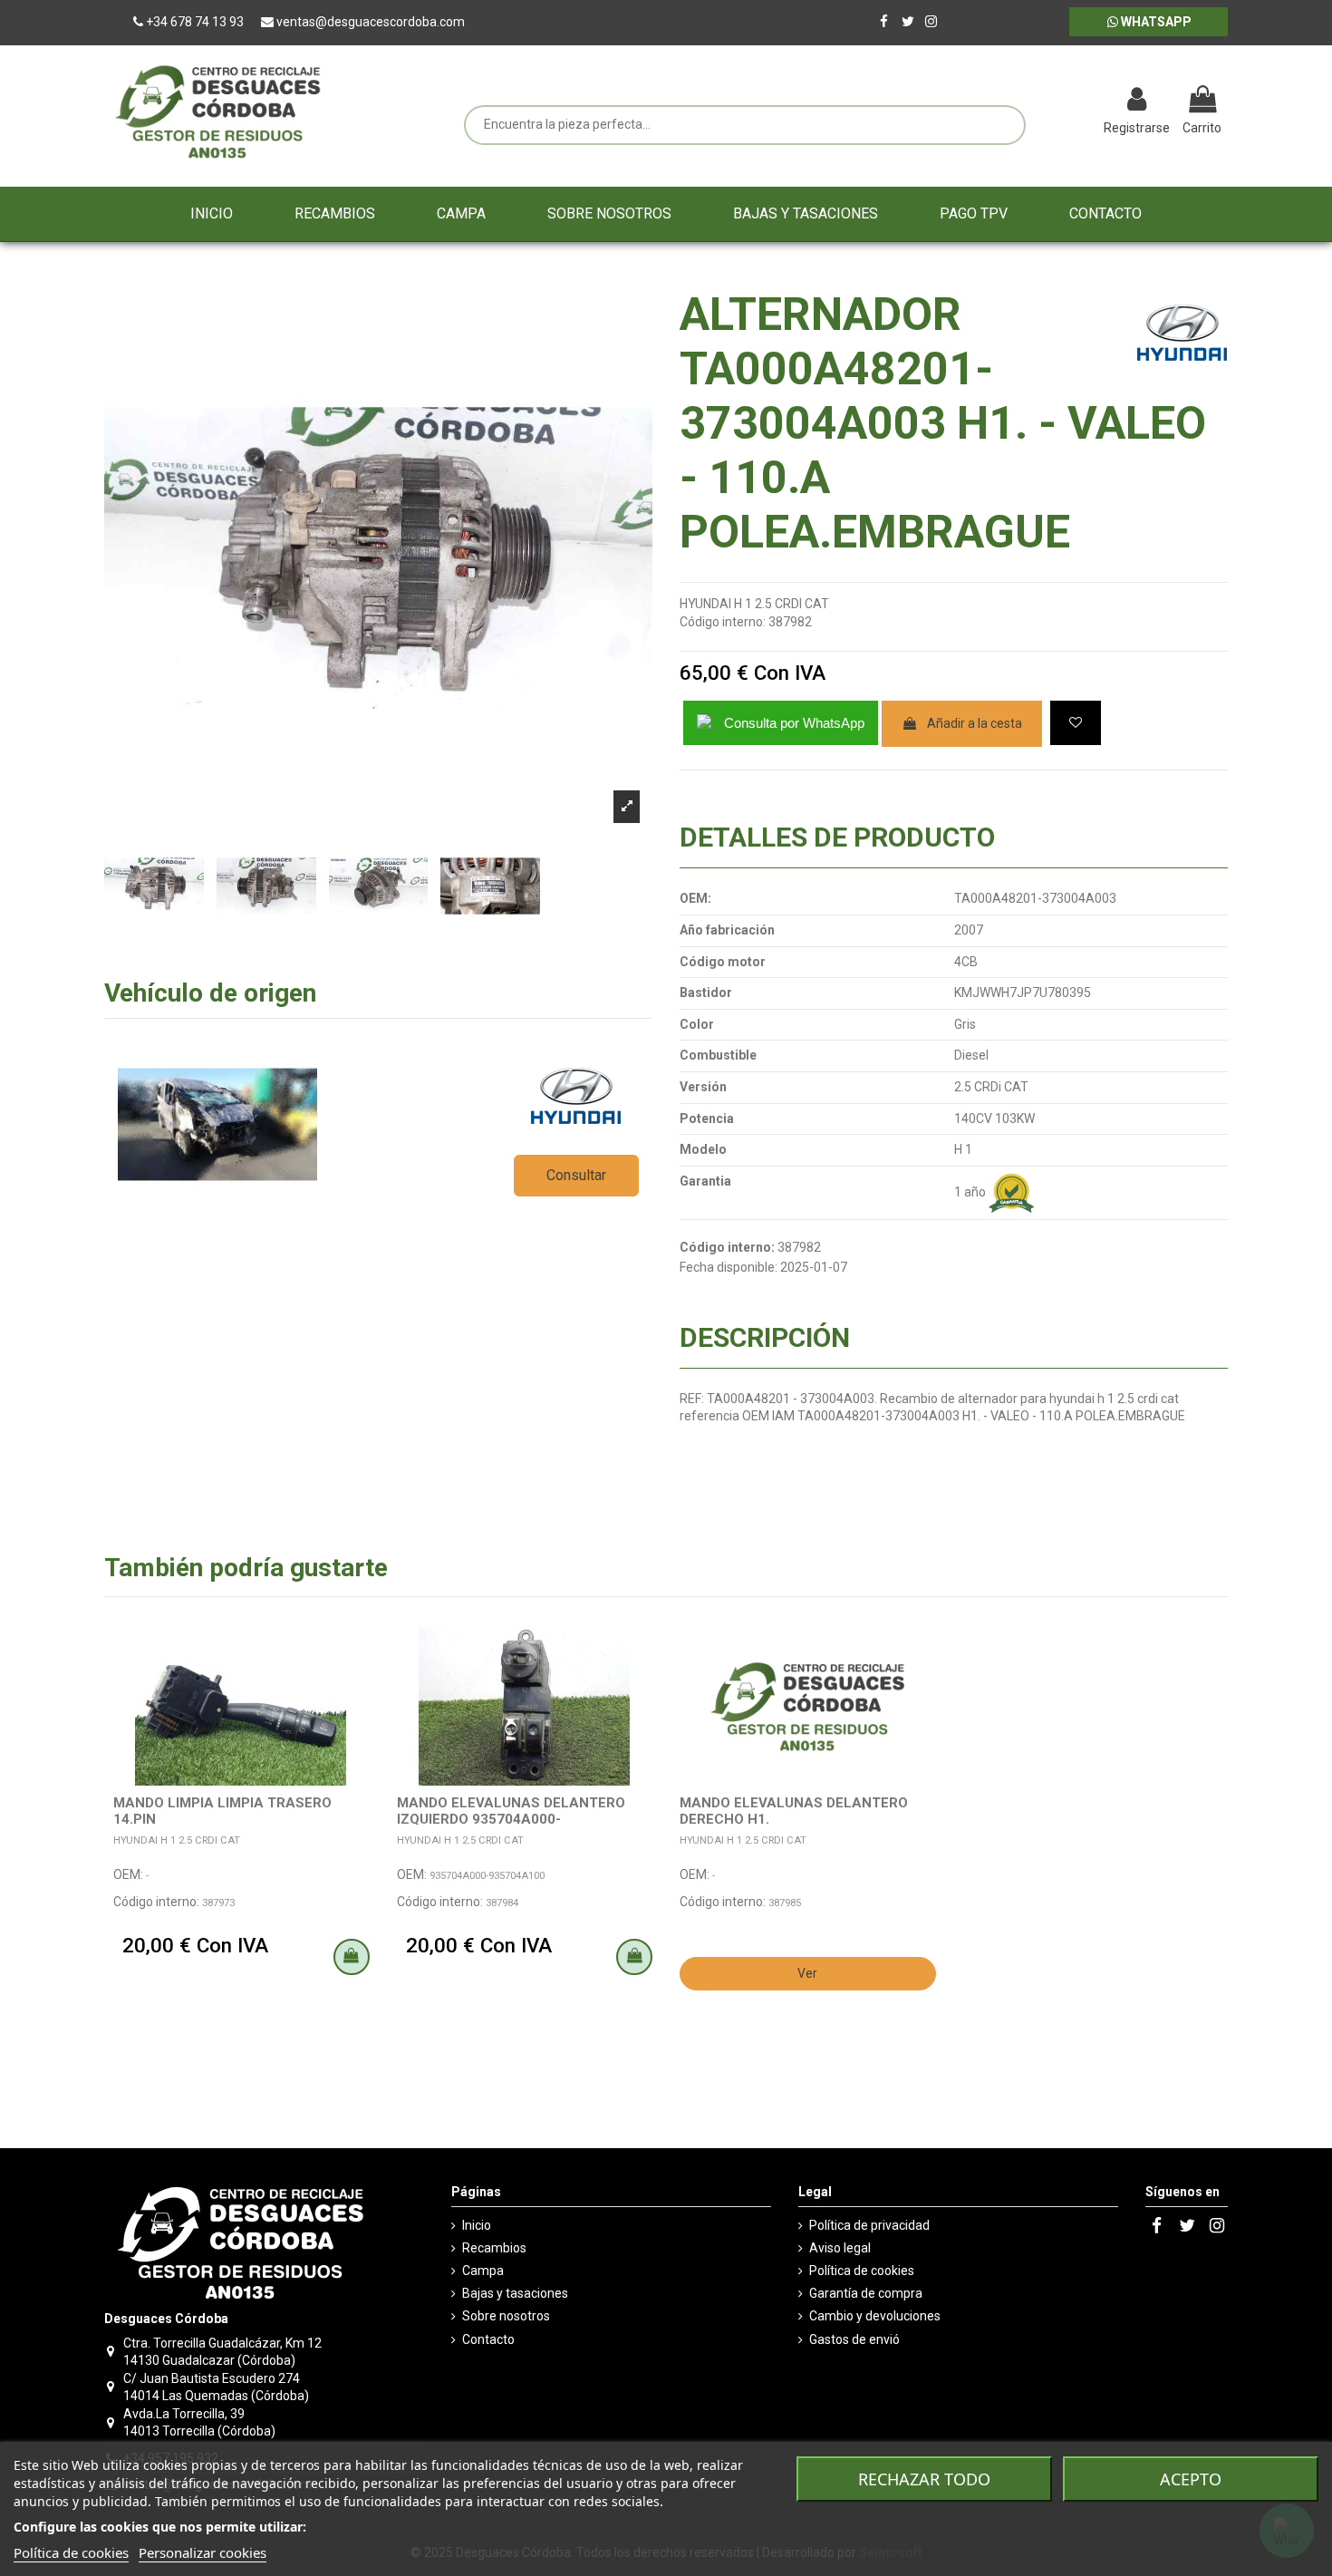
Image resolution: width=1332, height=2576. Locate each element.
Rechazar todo (924, 2479)
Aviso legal (840, 2248)
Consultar (576, 1175)
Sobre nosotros (506, 2316)
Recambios (494, 2248)
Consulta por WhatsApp (794, 723)
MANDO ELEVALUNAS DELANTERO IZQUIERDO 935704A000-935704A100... (511, 1819)
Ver (807, 1973)
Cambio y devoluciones (875, 2316)
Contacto (488, 2339)
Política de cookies (862, 2271)
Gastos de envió (854, 2339)
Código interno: (723, 622)
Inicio (477, 2225)
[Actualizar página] (1042, 102)
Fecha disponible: (729, 1267)
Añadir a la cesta (975, 723)
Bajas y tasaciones (515, 2293)
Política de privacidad (869, 2225)
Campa (483, 2271)
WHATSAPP (1155, 22)
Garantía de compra (866, 2293)
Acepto (1191, 2479)
